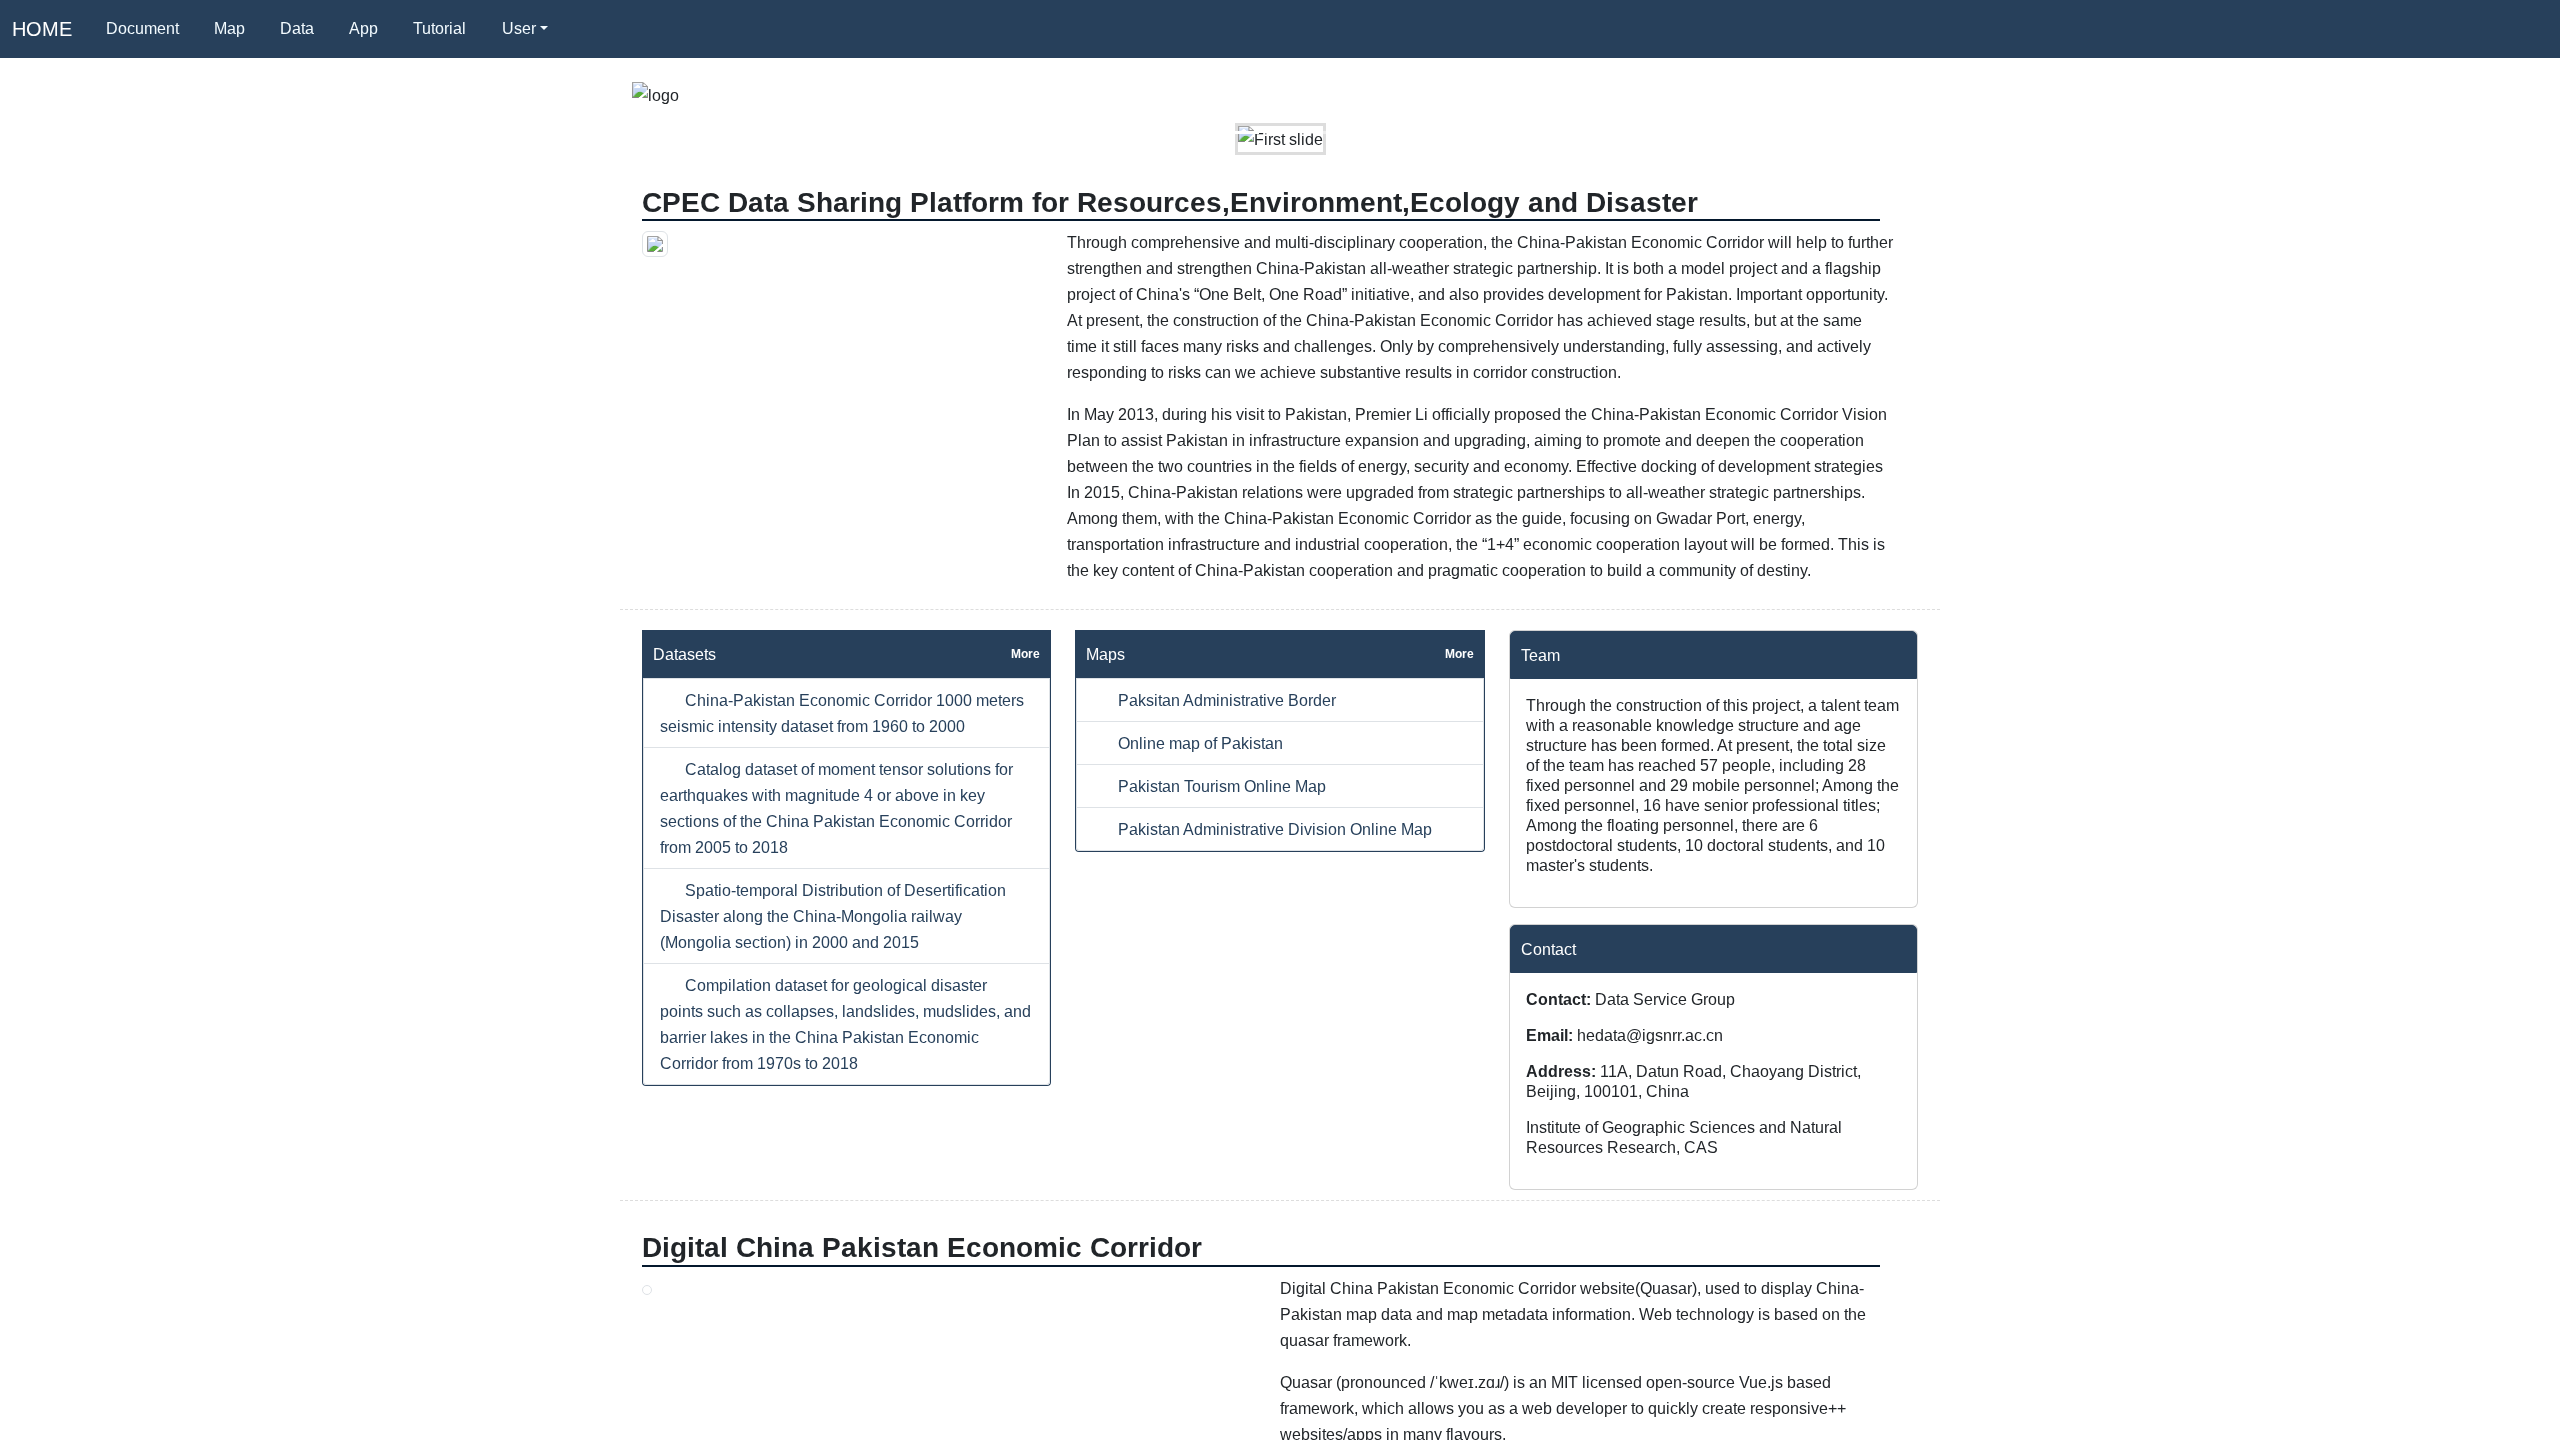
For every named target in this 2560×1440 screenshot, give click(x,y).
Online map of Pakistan (1198, 743)
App (363, 28)
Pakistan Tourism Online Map (1220, 786)
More (1025, 654)
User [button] (519, 28)
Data (297, 28)
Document (142, 28)
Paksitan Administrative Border (1225, 700)
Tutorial (439, 28)
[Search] (589, 29)
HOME (42, 29)
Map (229, 28)
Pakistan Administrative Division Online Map (1273, 829)
